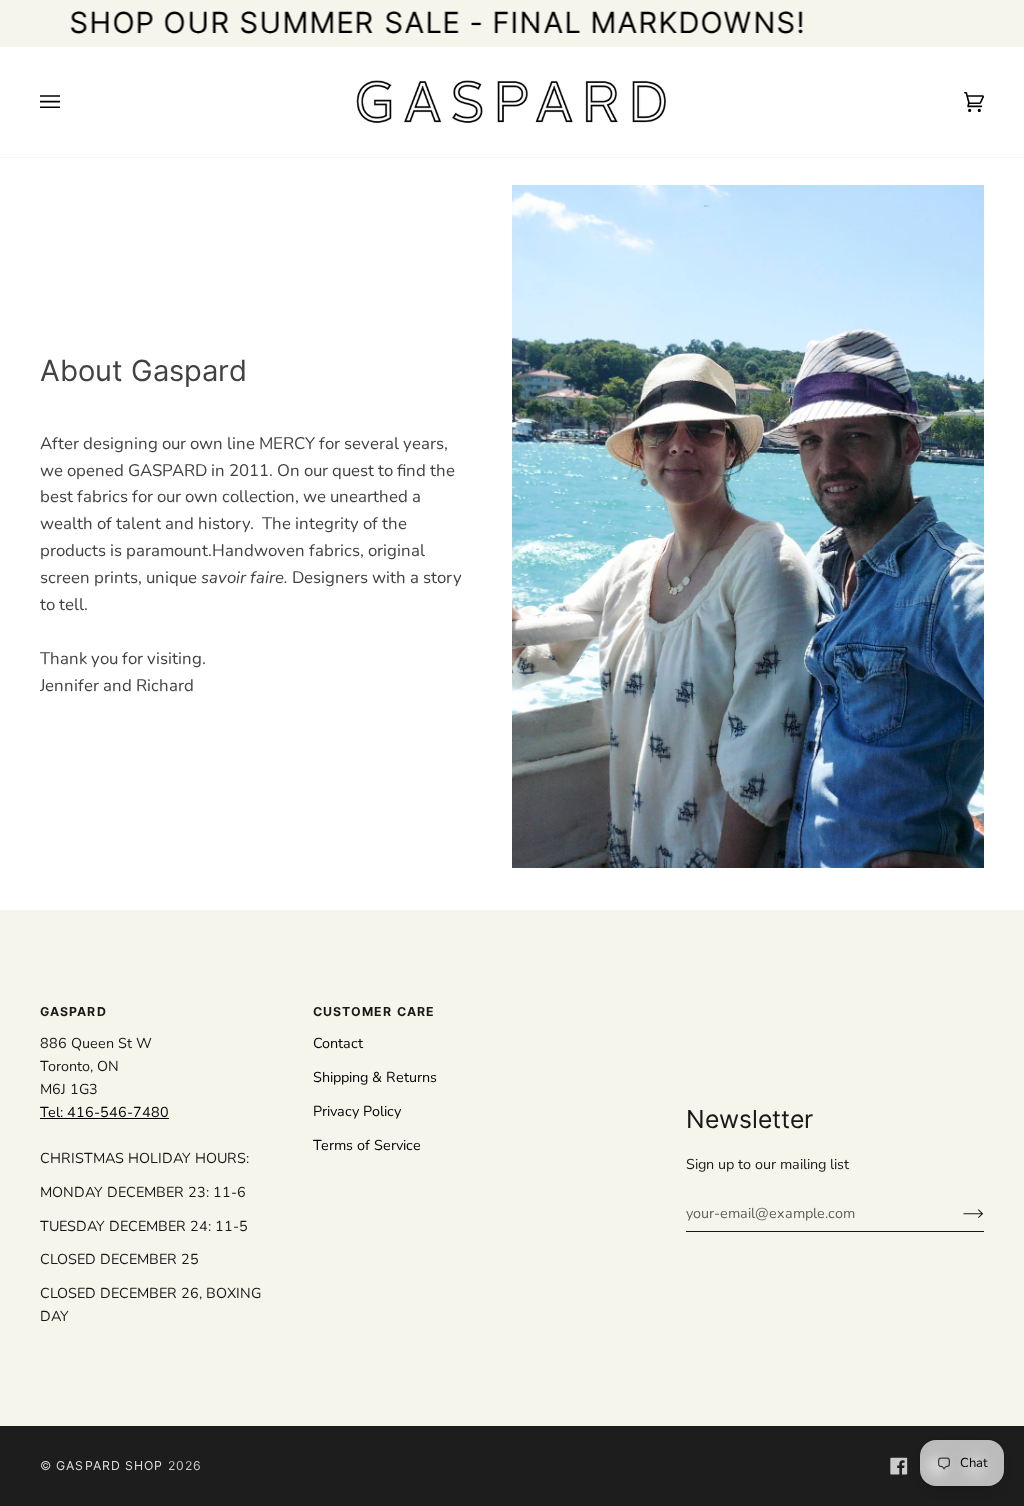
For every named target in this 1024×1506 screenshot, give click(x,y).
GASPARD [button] (73, 1011)
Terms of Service (367, 1145)
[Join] (957, 1213)
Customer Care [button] (374, 1011)
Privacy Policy (357, 1111)
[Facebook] (899, 1466)
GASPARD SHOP (109, 1465)
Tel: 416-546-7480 (104, 1112)
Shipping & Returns (375, 1077)
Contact (338, 1043)
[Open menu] (70, 102)
